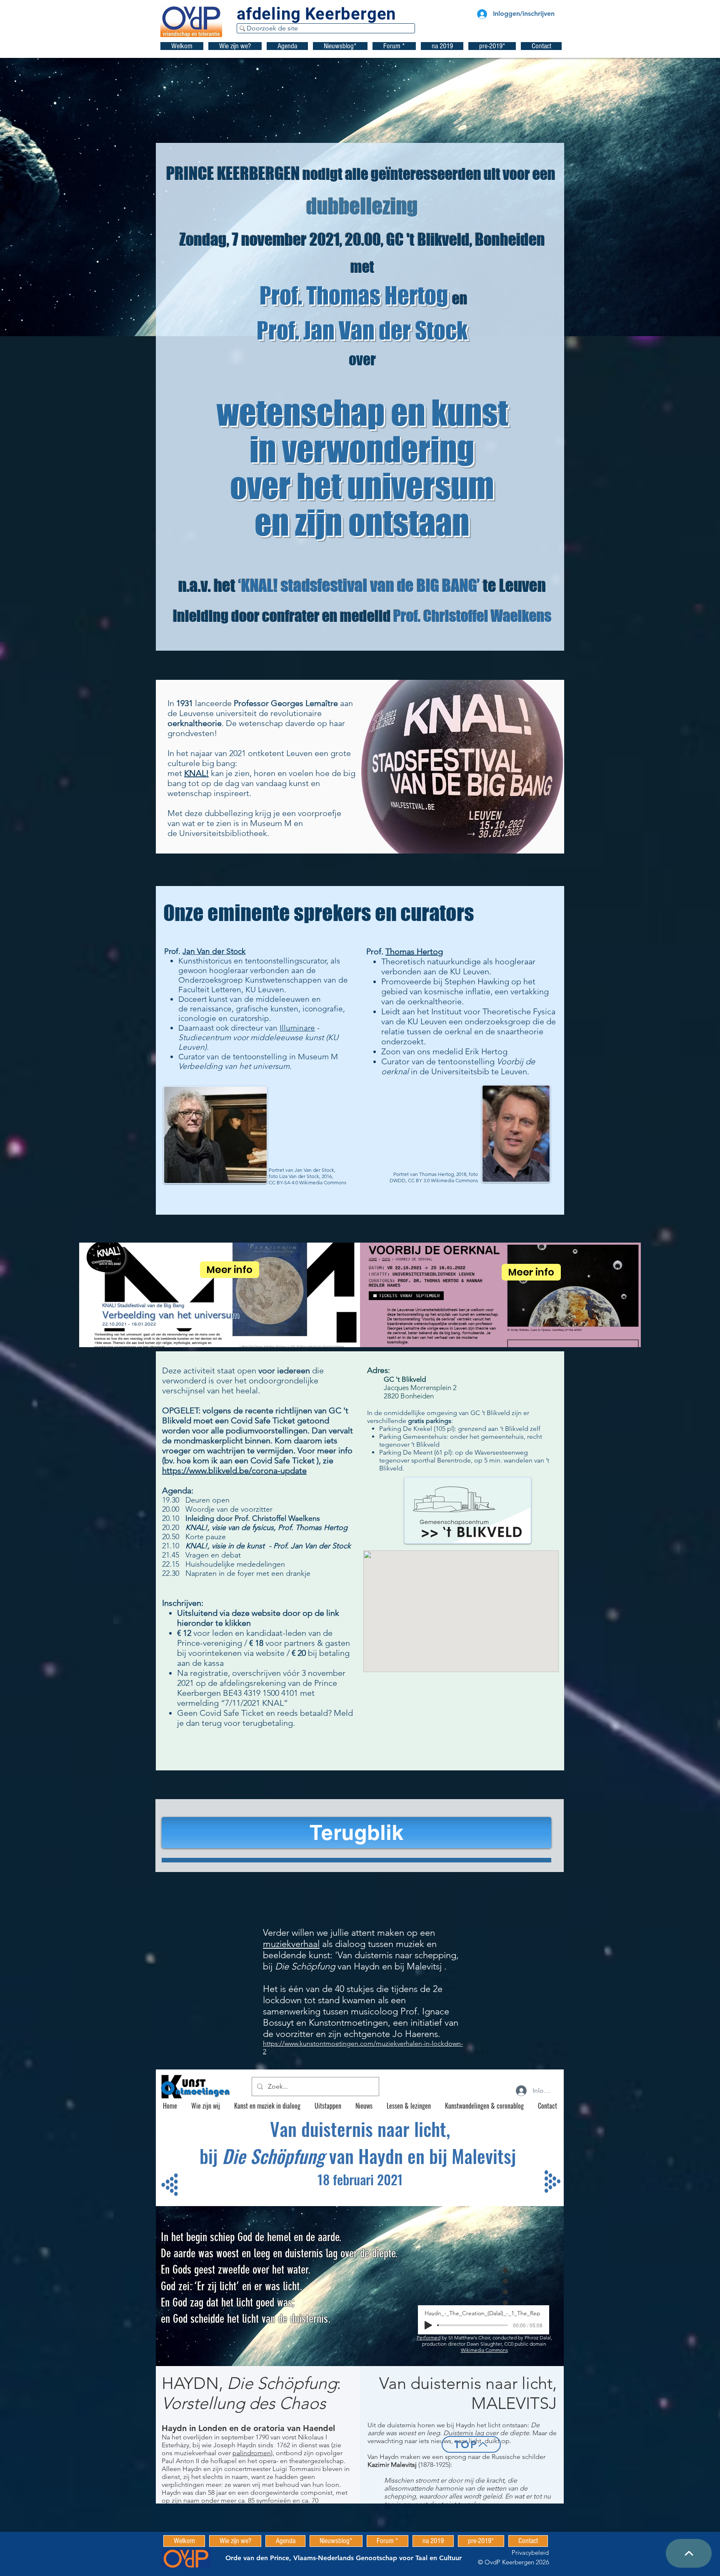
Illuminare (297, 1028)
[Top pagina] (689, 2553)
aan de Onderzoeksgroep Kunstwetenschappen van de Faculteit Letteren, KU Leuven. (263, 980)
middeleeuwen (283, 999)
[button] (235, 46)
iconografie (323, 1009)
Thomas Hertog (414, 951)
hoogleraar (229, 970)
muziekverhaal (291, 1944)
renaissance (211, 1009)
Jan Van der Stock (214, 951)
